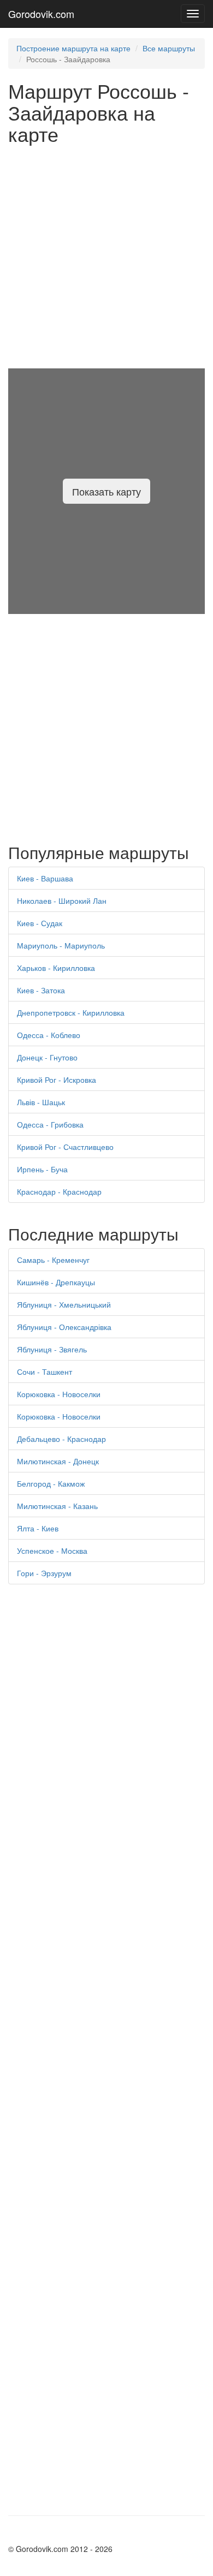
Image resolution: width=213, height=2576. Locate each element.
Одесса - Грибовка (50, 1124)
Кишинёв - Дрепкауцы (56, 1282)
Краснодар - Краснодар (59, 1191)
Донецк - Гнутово (47, 1057)
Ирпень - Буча (42, 1169)
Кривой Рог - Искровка (57, 1080)
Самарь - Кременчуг (53, 1260)
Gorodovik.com (41, 14)
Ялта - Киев (38, 1528)
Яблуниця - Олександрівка (64, 1327)
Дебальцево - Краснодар (61, 1439)
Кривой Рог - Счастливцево (65, 1147)
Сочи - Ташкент (45, 1372)
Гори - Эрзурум (44, 1573)
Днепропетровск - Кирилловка (71, 1012)
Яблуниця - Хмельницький (64, 1304)
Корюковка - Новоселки (59, 1394)
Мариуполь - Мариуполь (61, 945)
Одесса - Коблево (49, 1035)
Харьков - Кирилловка (56, 968)
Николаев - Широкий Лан (62, 901)
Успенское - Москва (52, 1551)
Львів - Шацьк (41, 1102)
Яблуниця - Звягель (52, 1349)
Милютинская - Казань (57, 1506)
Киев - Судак (40, 923)
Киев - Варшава (45, 878)
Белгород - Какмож (51, 1483)
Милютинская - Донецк (58, 1461)
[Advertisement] (106, 257)
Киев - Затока (41, 990)
